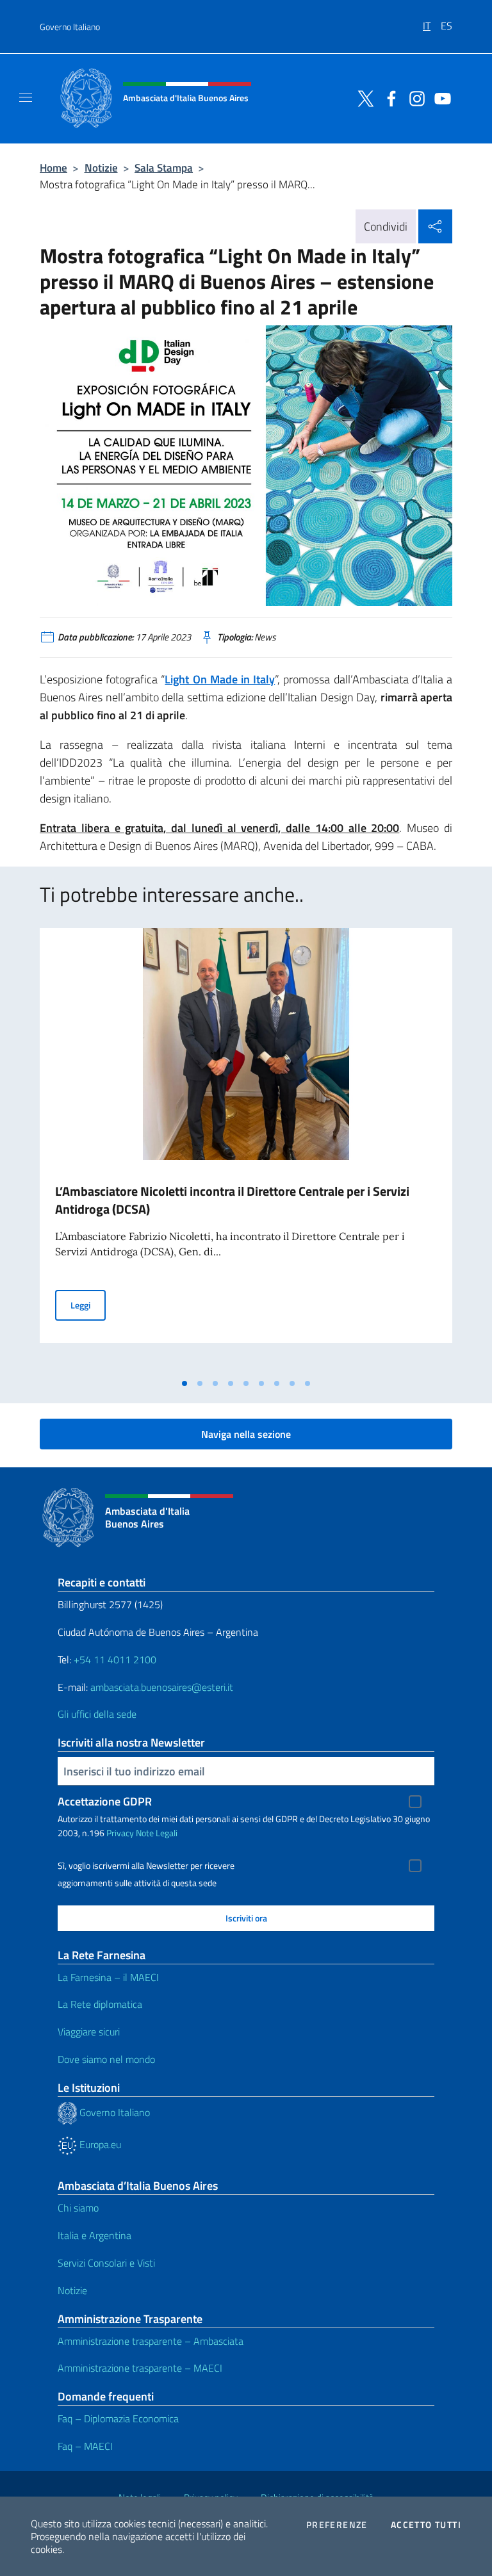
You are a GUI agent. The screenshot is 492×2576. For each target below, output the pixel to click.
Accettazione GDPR (105, 1801)
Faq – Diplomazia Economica (118, 2418)
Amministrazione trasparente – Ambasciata (151, 2341)
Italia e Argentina (94, 2235)
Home (53, 167)
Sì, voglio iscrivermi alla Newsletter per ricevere (146, 1866)
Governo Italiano (70, 27)
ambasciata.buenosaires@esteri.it (162, 1687)
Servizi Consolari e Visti (106, 2263)
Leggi (88, 1305)
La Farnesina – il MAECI (108, 1977)
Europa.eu (99, 2144)
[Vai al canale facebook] (388, 97)
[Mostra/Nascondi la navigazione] (26, 97)
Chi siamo (78, 2208)
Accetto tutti (426, 2525)
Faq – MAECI (85, 2446)
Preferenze (337, 2525)
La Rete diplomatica (100, 2004)
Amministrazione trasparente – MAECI (140, 2368)
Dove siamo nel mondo (106, 2059)
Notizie (101, 167)
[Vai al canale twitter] (363, 97)
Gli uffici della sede (97, 1714)
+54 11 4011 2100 (114, 1659)
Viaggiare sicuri (89, 2032)
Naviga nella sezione (246, 1434)
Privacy (120, 1833)
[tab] (184, 1383)
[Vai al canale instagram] (414, 97)
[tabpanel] (246, 1150)
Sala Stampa (164, 167)
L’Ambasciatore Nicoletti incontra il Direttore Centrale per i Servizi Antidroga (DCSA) (232, 1200)
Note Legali (157, 1833)
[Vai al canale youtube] (439, 97)
